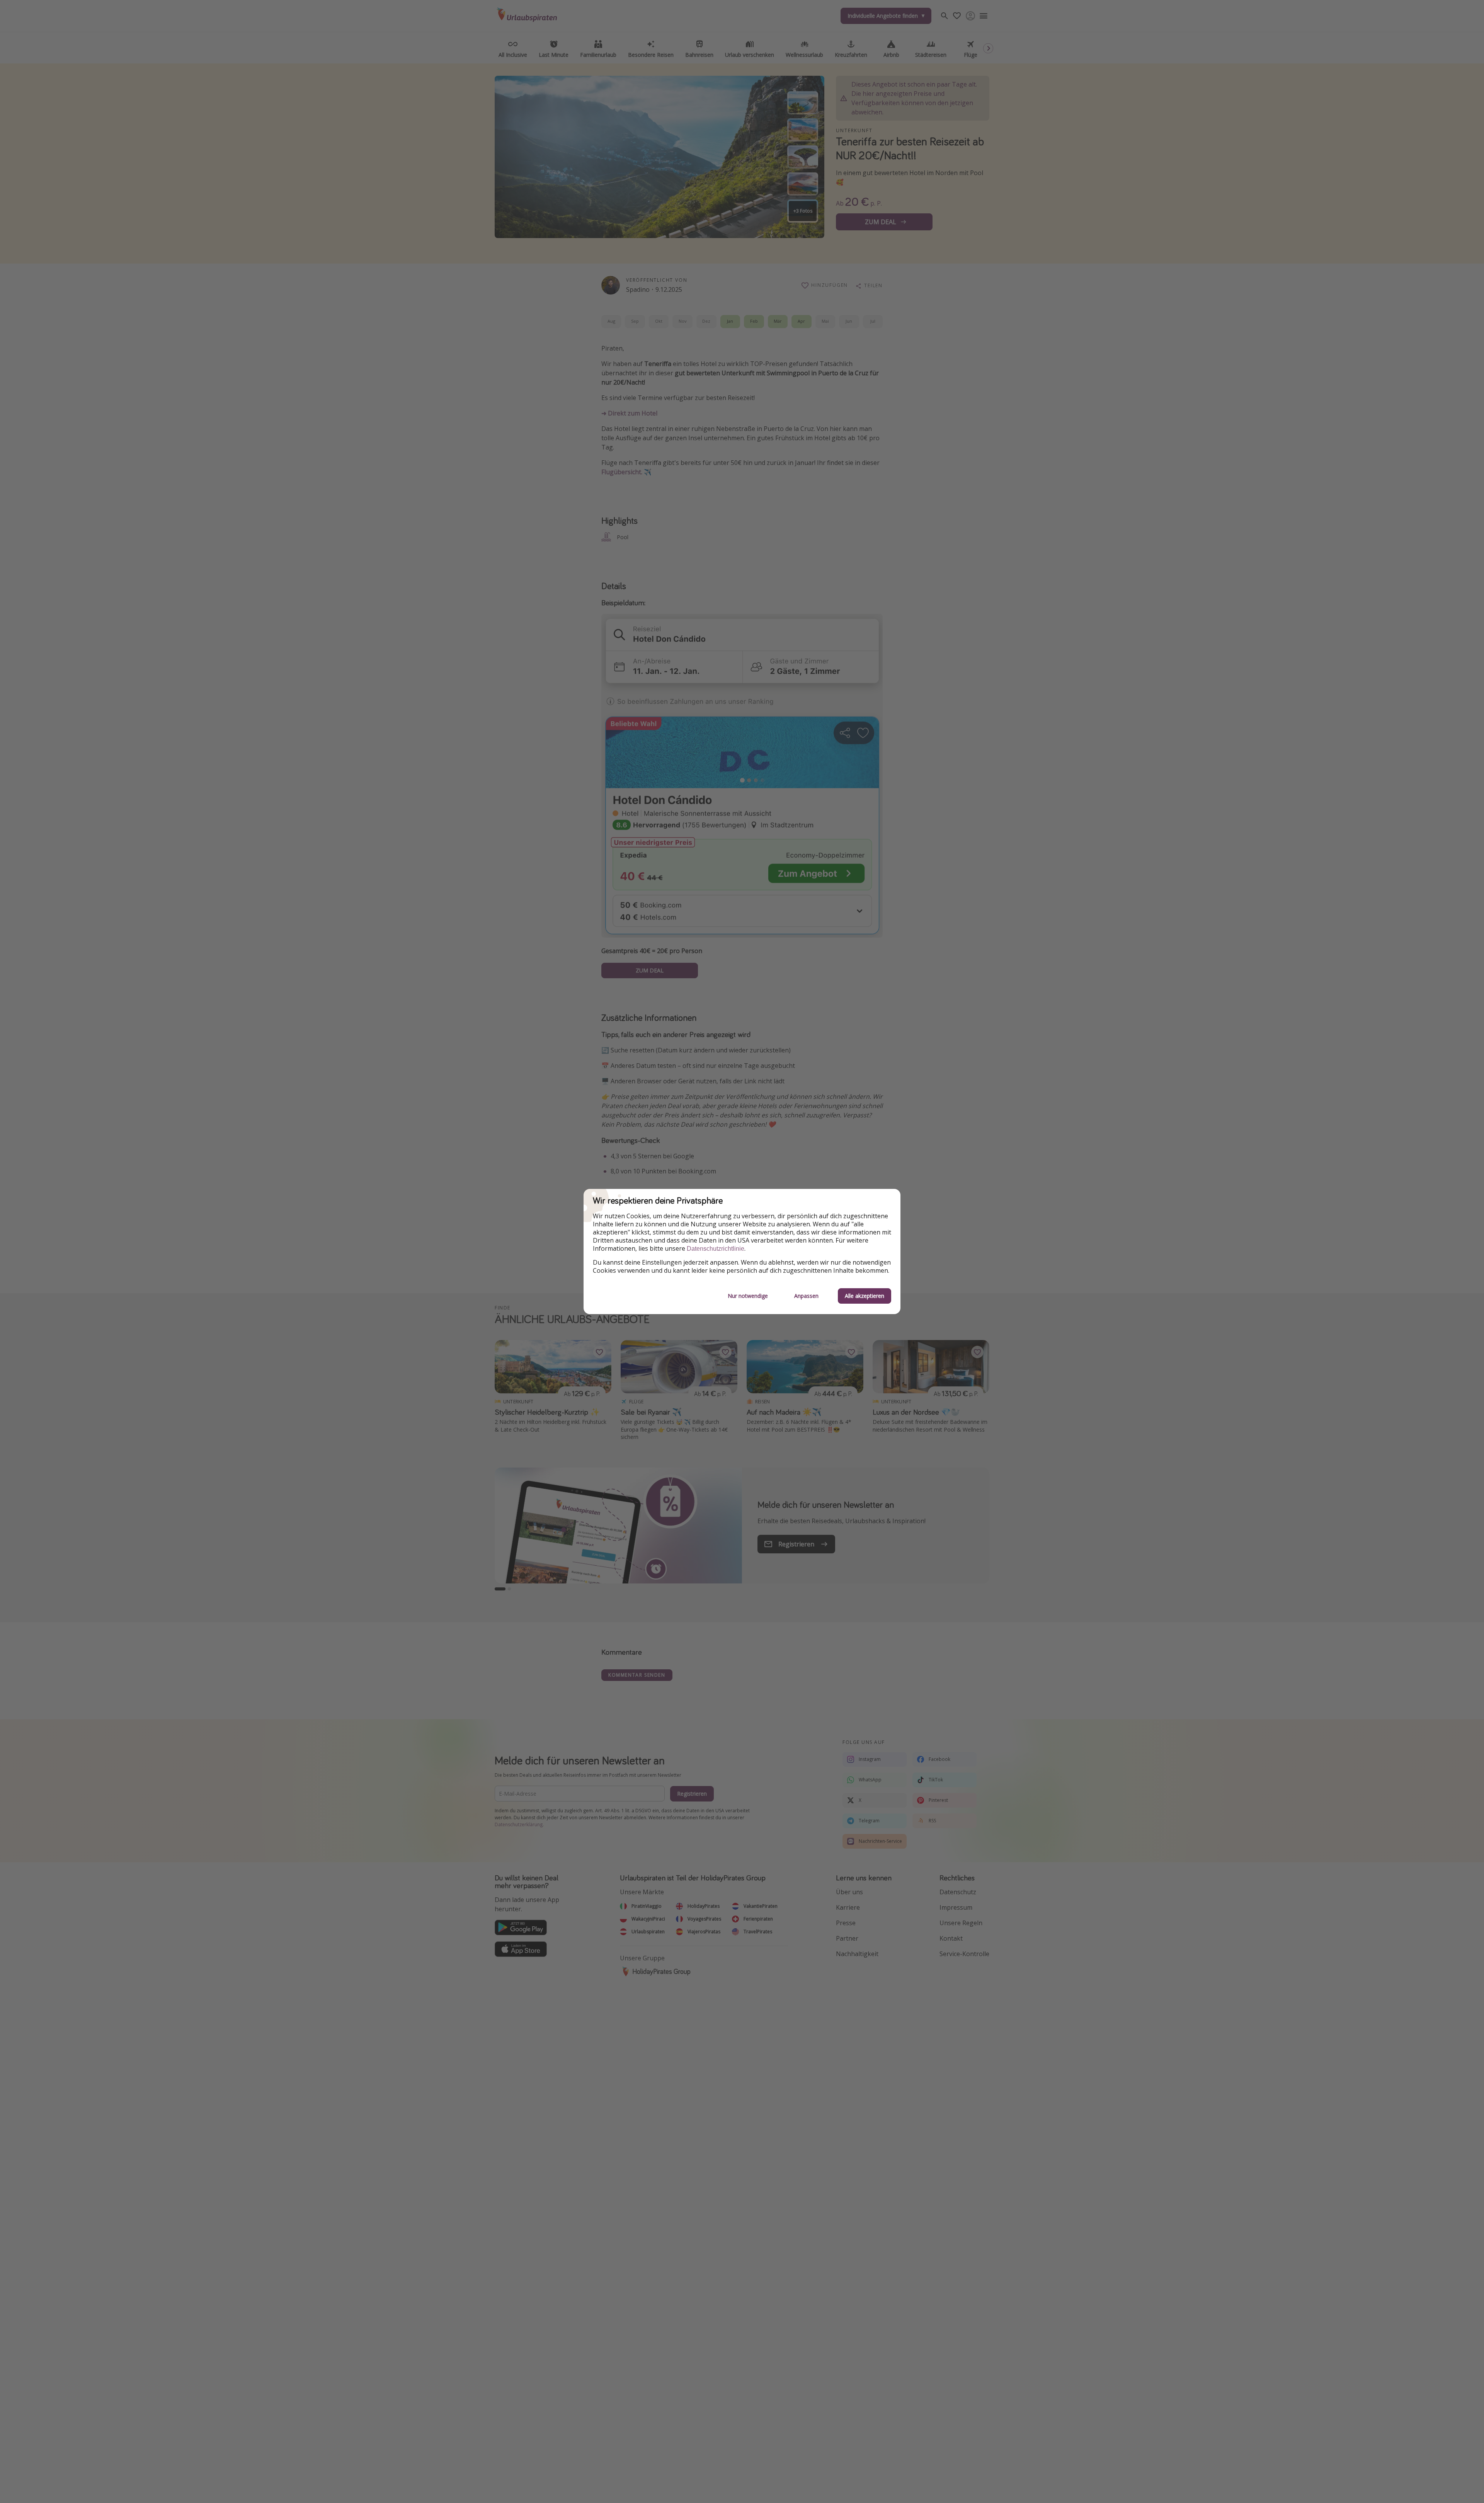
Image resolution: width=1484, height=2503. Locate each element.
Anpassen (806, 1296)
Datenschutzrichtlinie (716, 1249)
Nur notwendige (748, 1296)
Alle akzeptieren (865, 1296)
